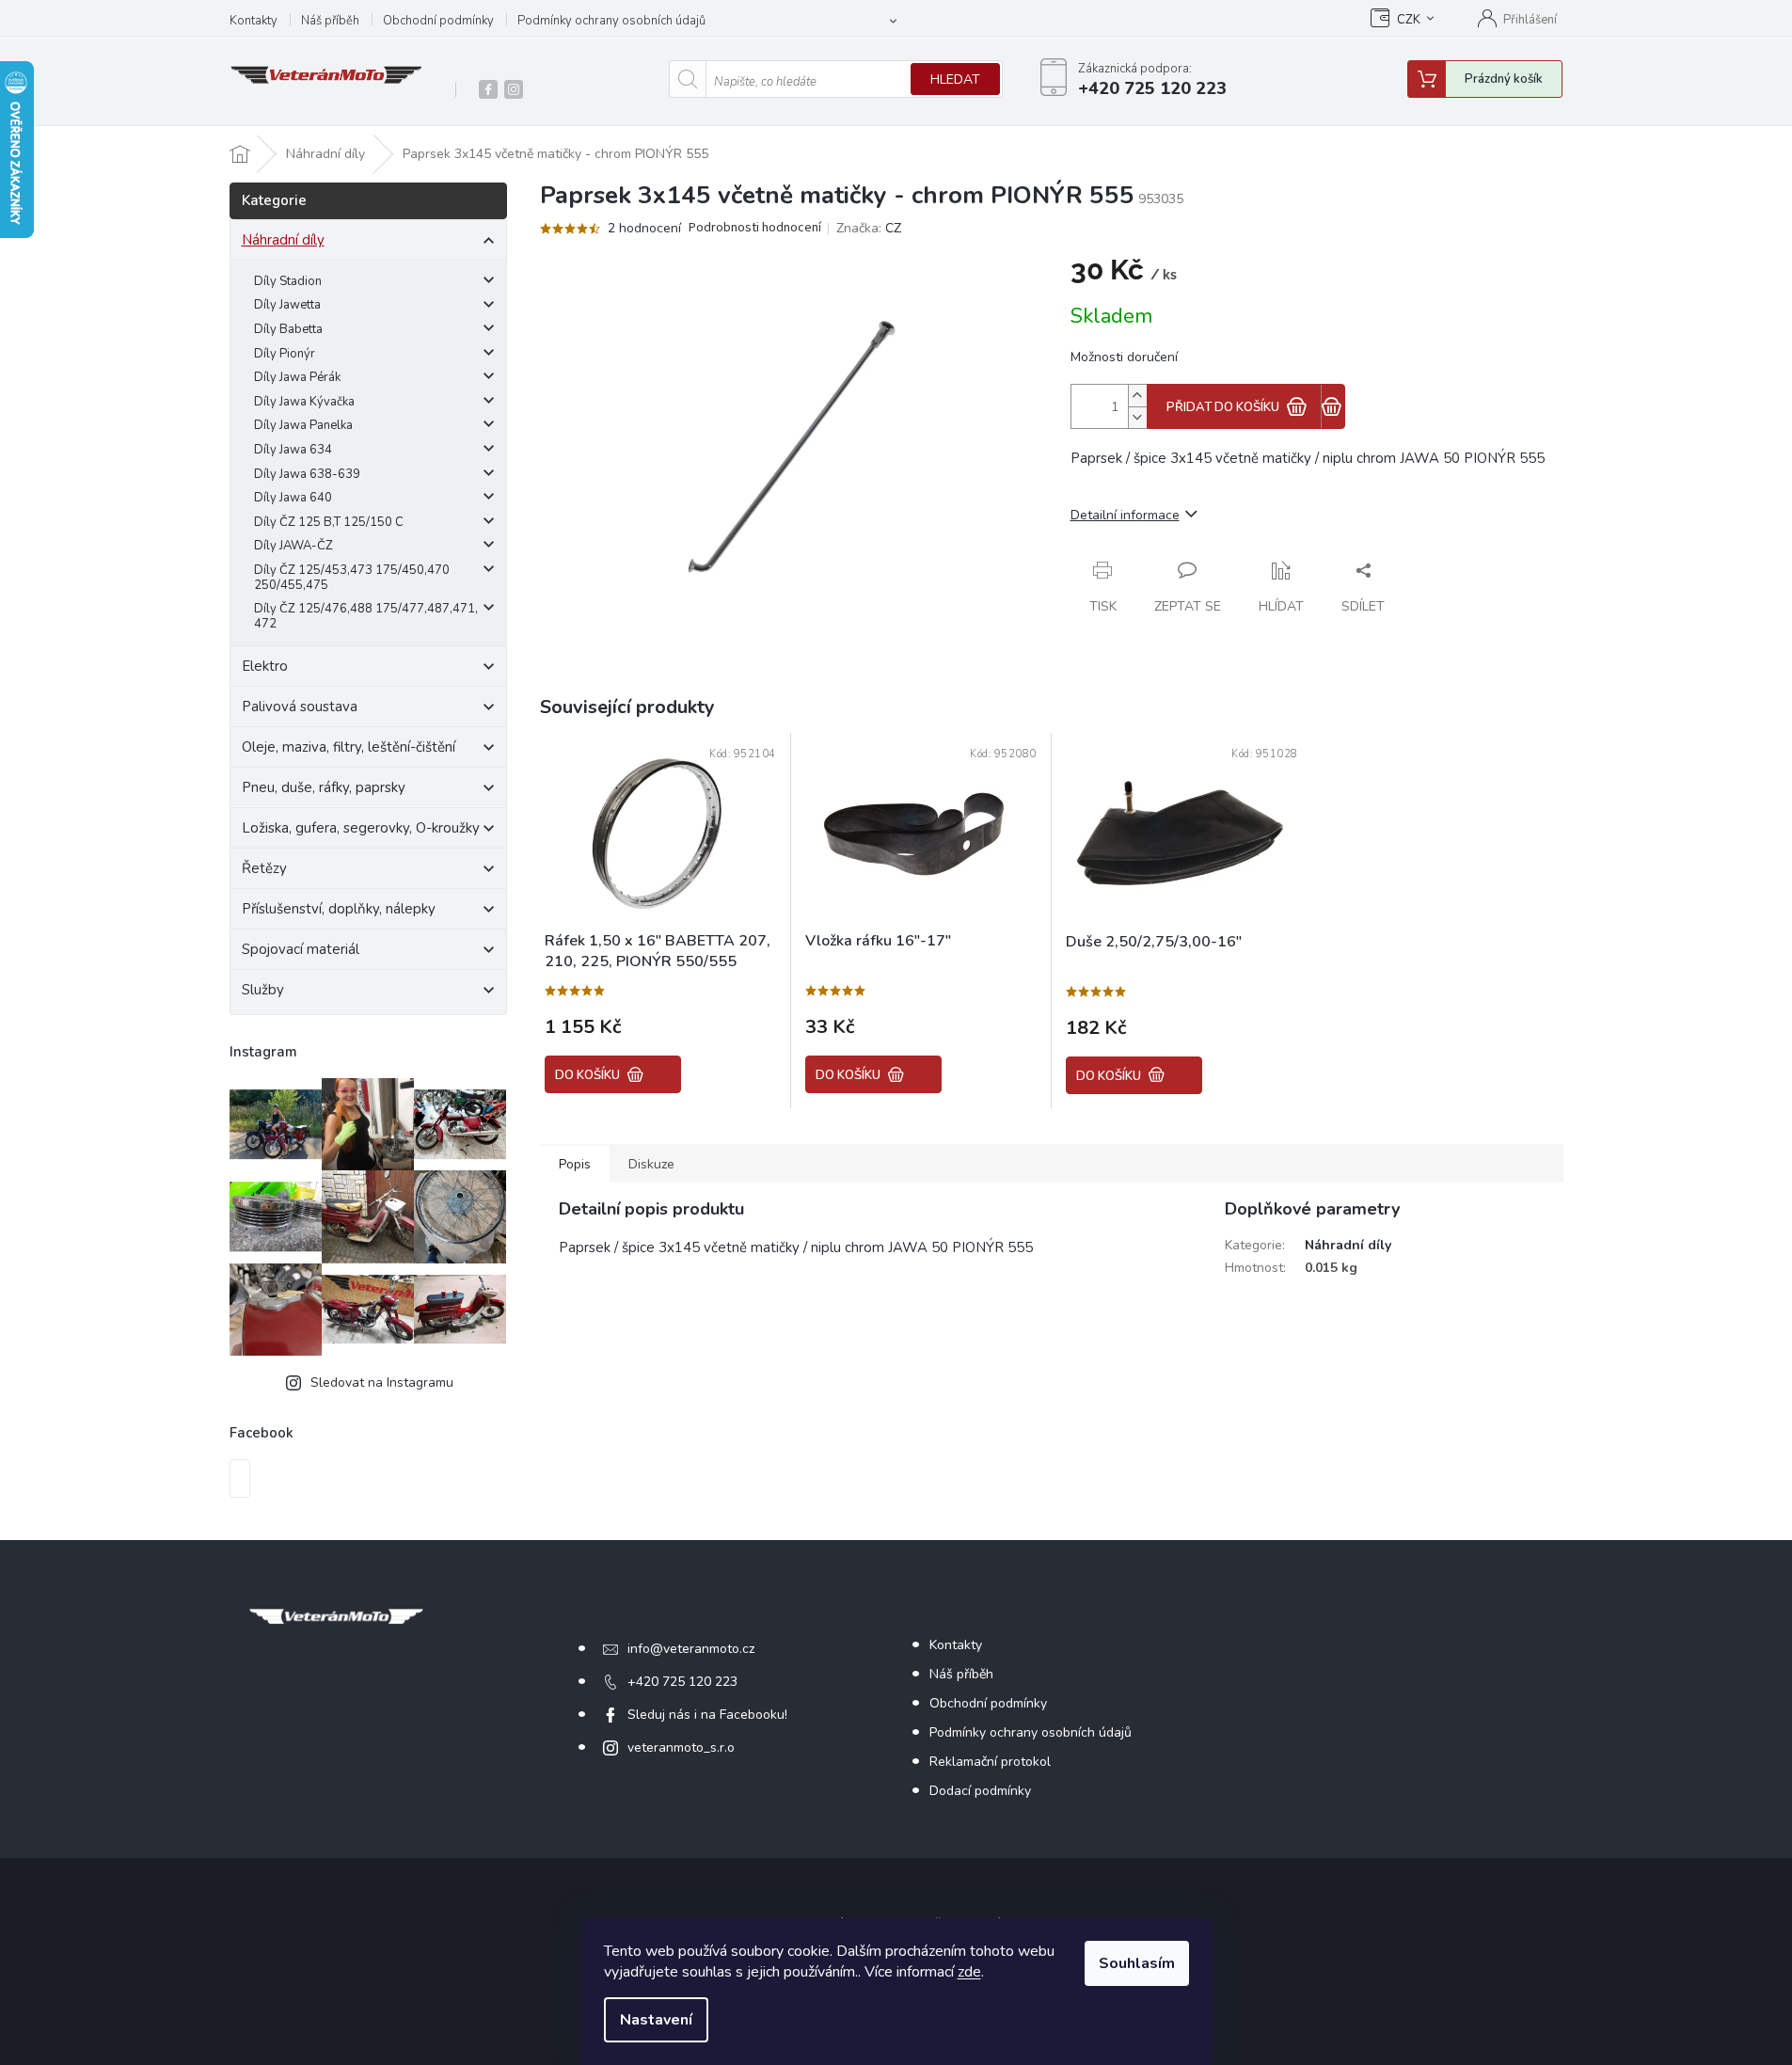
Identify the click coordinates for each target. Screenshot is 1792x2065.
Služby (263, 990)
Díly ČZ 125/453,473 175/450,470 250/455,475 (352, 578)
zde (969, 1972)
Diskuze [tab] (651, 1164)
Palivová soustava (300, 707)
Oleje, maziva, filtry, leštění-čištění (349, 747)
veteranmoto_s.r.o (681, 1747)
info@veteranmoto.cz (691, 1649)
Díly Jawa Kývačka (304, 402)
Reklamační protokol (990, 1762)
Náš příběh (330, 21)
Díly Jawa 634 (293, 450)
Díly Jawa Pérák (297, 377)
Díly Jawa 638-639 (307, 474)
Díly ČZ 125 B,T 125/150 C (329, 522)
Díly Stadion (288, 281)
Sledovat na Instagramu (382, 1382)
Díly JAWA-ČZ (293, 546)
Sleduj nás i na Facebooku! (707, 1715)
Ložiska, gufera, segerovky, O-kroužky (361, 828)
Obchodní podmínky (438, 21)
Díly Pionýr (285, 354)
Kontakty (254, 21)
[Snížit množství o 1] (1137, 417)
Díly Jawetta (287, 305)
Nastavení (656, 2020)
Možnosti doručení (1124, 357)
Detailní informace (1125, 515)
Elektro (265, 666)
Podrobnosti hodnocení (755, 228)
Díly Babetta (288, 329)
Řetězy (264, 868)
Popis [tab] (575, 1164)
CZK (1409, 20)
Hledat (955, 79)
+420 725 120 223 (682, 1682)
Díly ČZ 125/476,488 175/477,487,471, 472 (366, 616)
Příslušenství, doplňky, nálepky (339, 909)
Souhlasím (1137, 1963)
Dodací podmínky (980, 1791)
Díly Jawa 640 (293, 498)
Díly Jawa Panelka (303, 425)
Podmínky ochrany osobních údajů (611, 21)
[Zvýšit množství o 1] (1137, 396)
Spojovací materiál (301, 949)
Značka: (869, 228)
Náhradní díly (283, 240)
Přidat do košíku (1223, 407)
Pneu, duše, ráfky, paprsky (324, 787)
